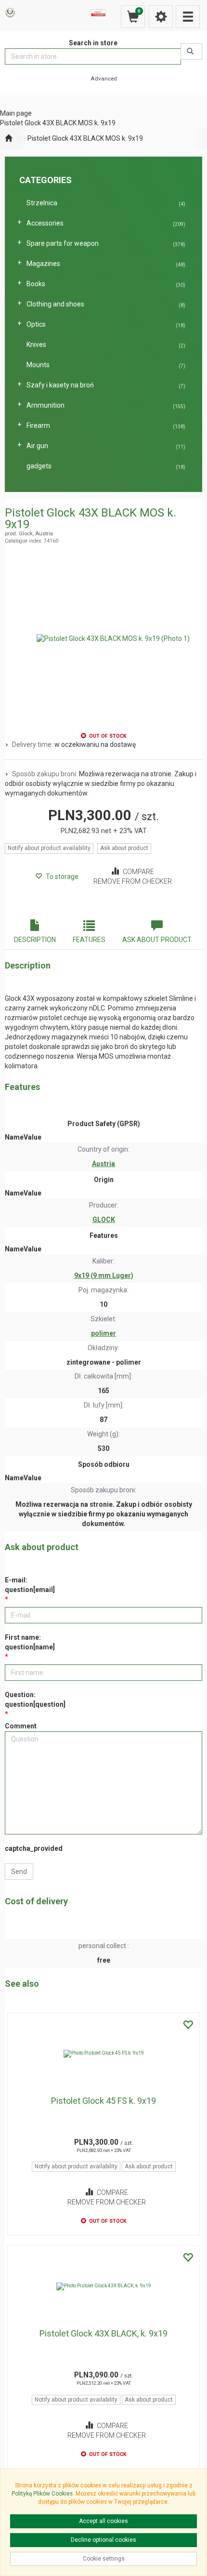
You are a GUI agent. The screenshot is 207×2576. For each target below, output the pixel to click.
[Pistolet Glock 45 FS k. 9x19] (103, 2054)
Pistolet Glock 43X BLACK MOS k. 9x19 (85, 138)
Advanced (104, 79)
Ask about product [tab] (157, 940)
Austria (103, 1164)
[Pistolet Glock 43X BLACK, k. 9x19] (103, 2286)
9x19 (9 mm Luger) (104, 1275)
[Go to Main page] (8, 139)
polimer (103, 1333)
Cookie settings (104, 2559)
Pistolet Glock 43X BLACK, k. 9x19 (103, 2333)
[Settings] (161, 17)
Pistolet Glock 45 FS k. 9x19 (103, 2101)
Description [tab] (35, 940)
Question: (35, 1700)
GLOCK (104, 1220)
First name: (30, 1642)
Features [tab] (89, 940)
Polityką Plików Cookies (42, 2494)
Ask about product (124, 848)
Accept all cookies (103, 2521)
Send (19, 1872)
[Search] (191, 52)
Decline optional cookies (103, 2540)
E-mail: (30, 1585)
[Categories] (188, 17)
